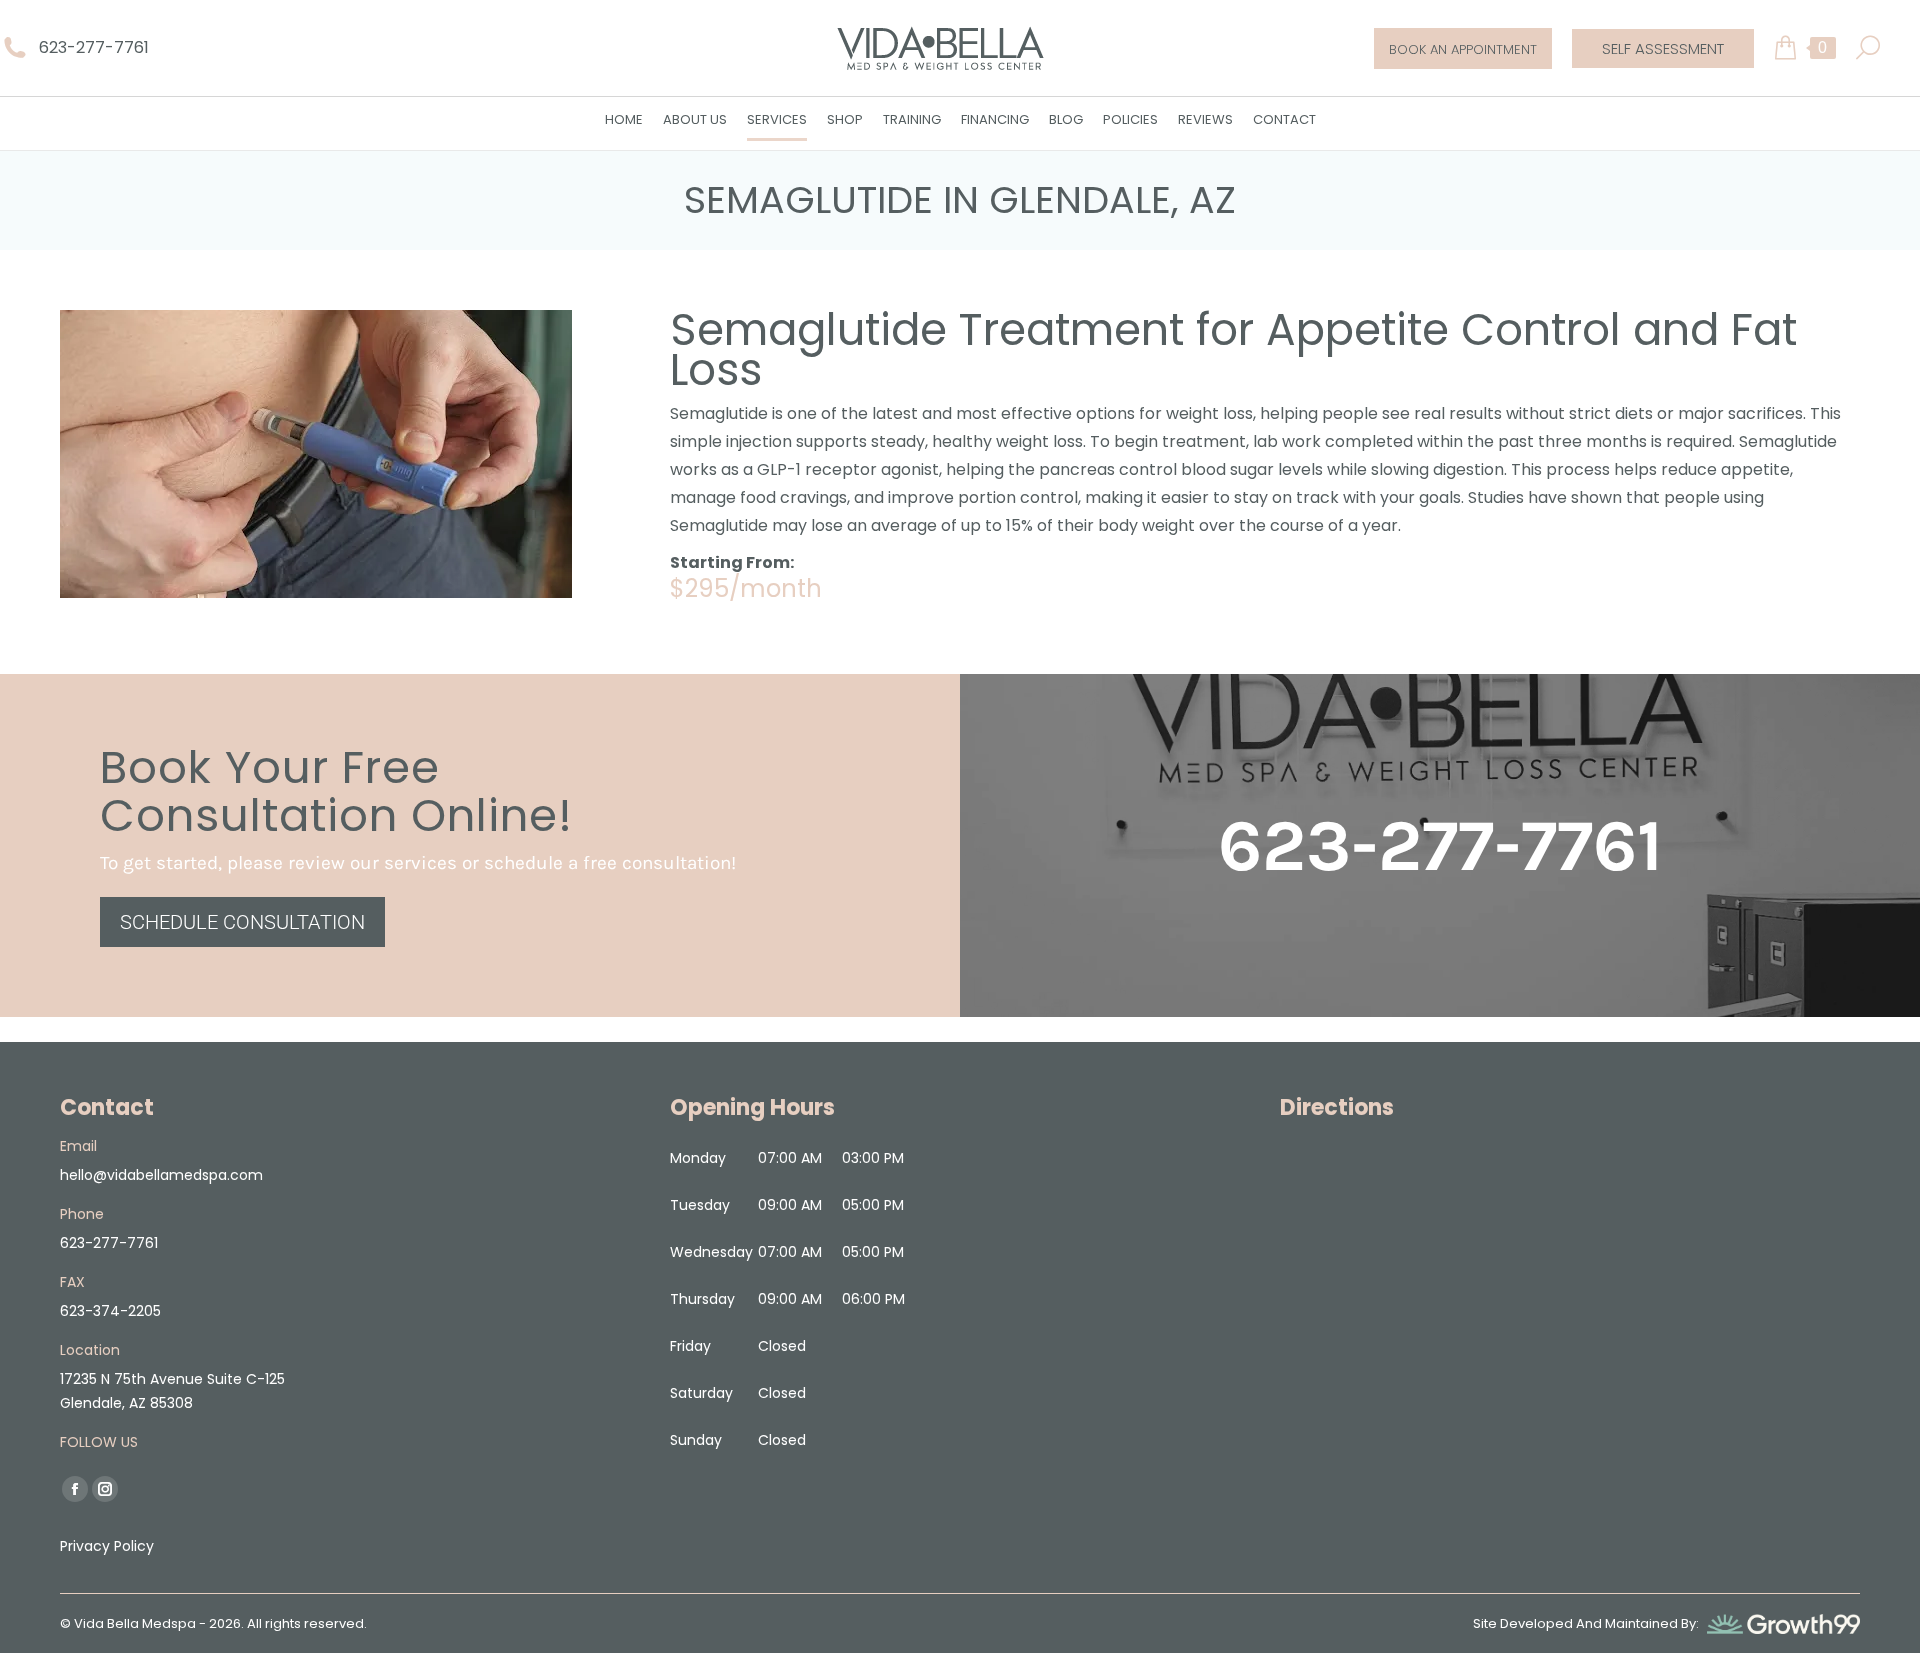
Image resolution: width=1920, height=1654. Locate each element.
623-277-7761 (94, 47)
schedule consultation (242, 922)
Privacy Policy (107, 1546)
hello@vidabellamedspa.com (161, 1175)
